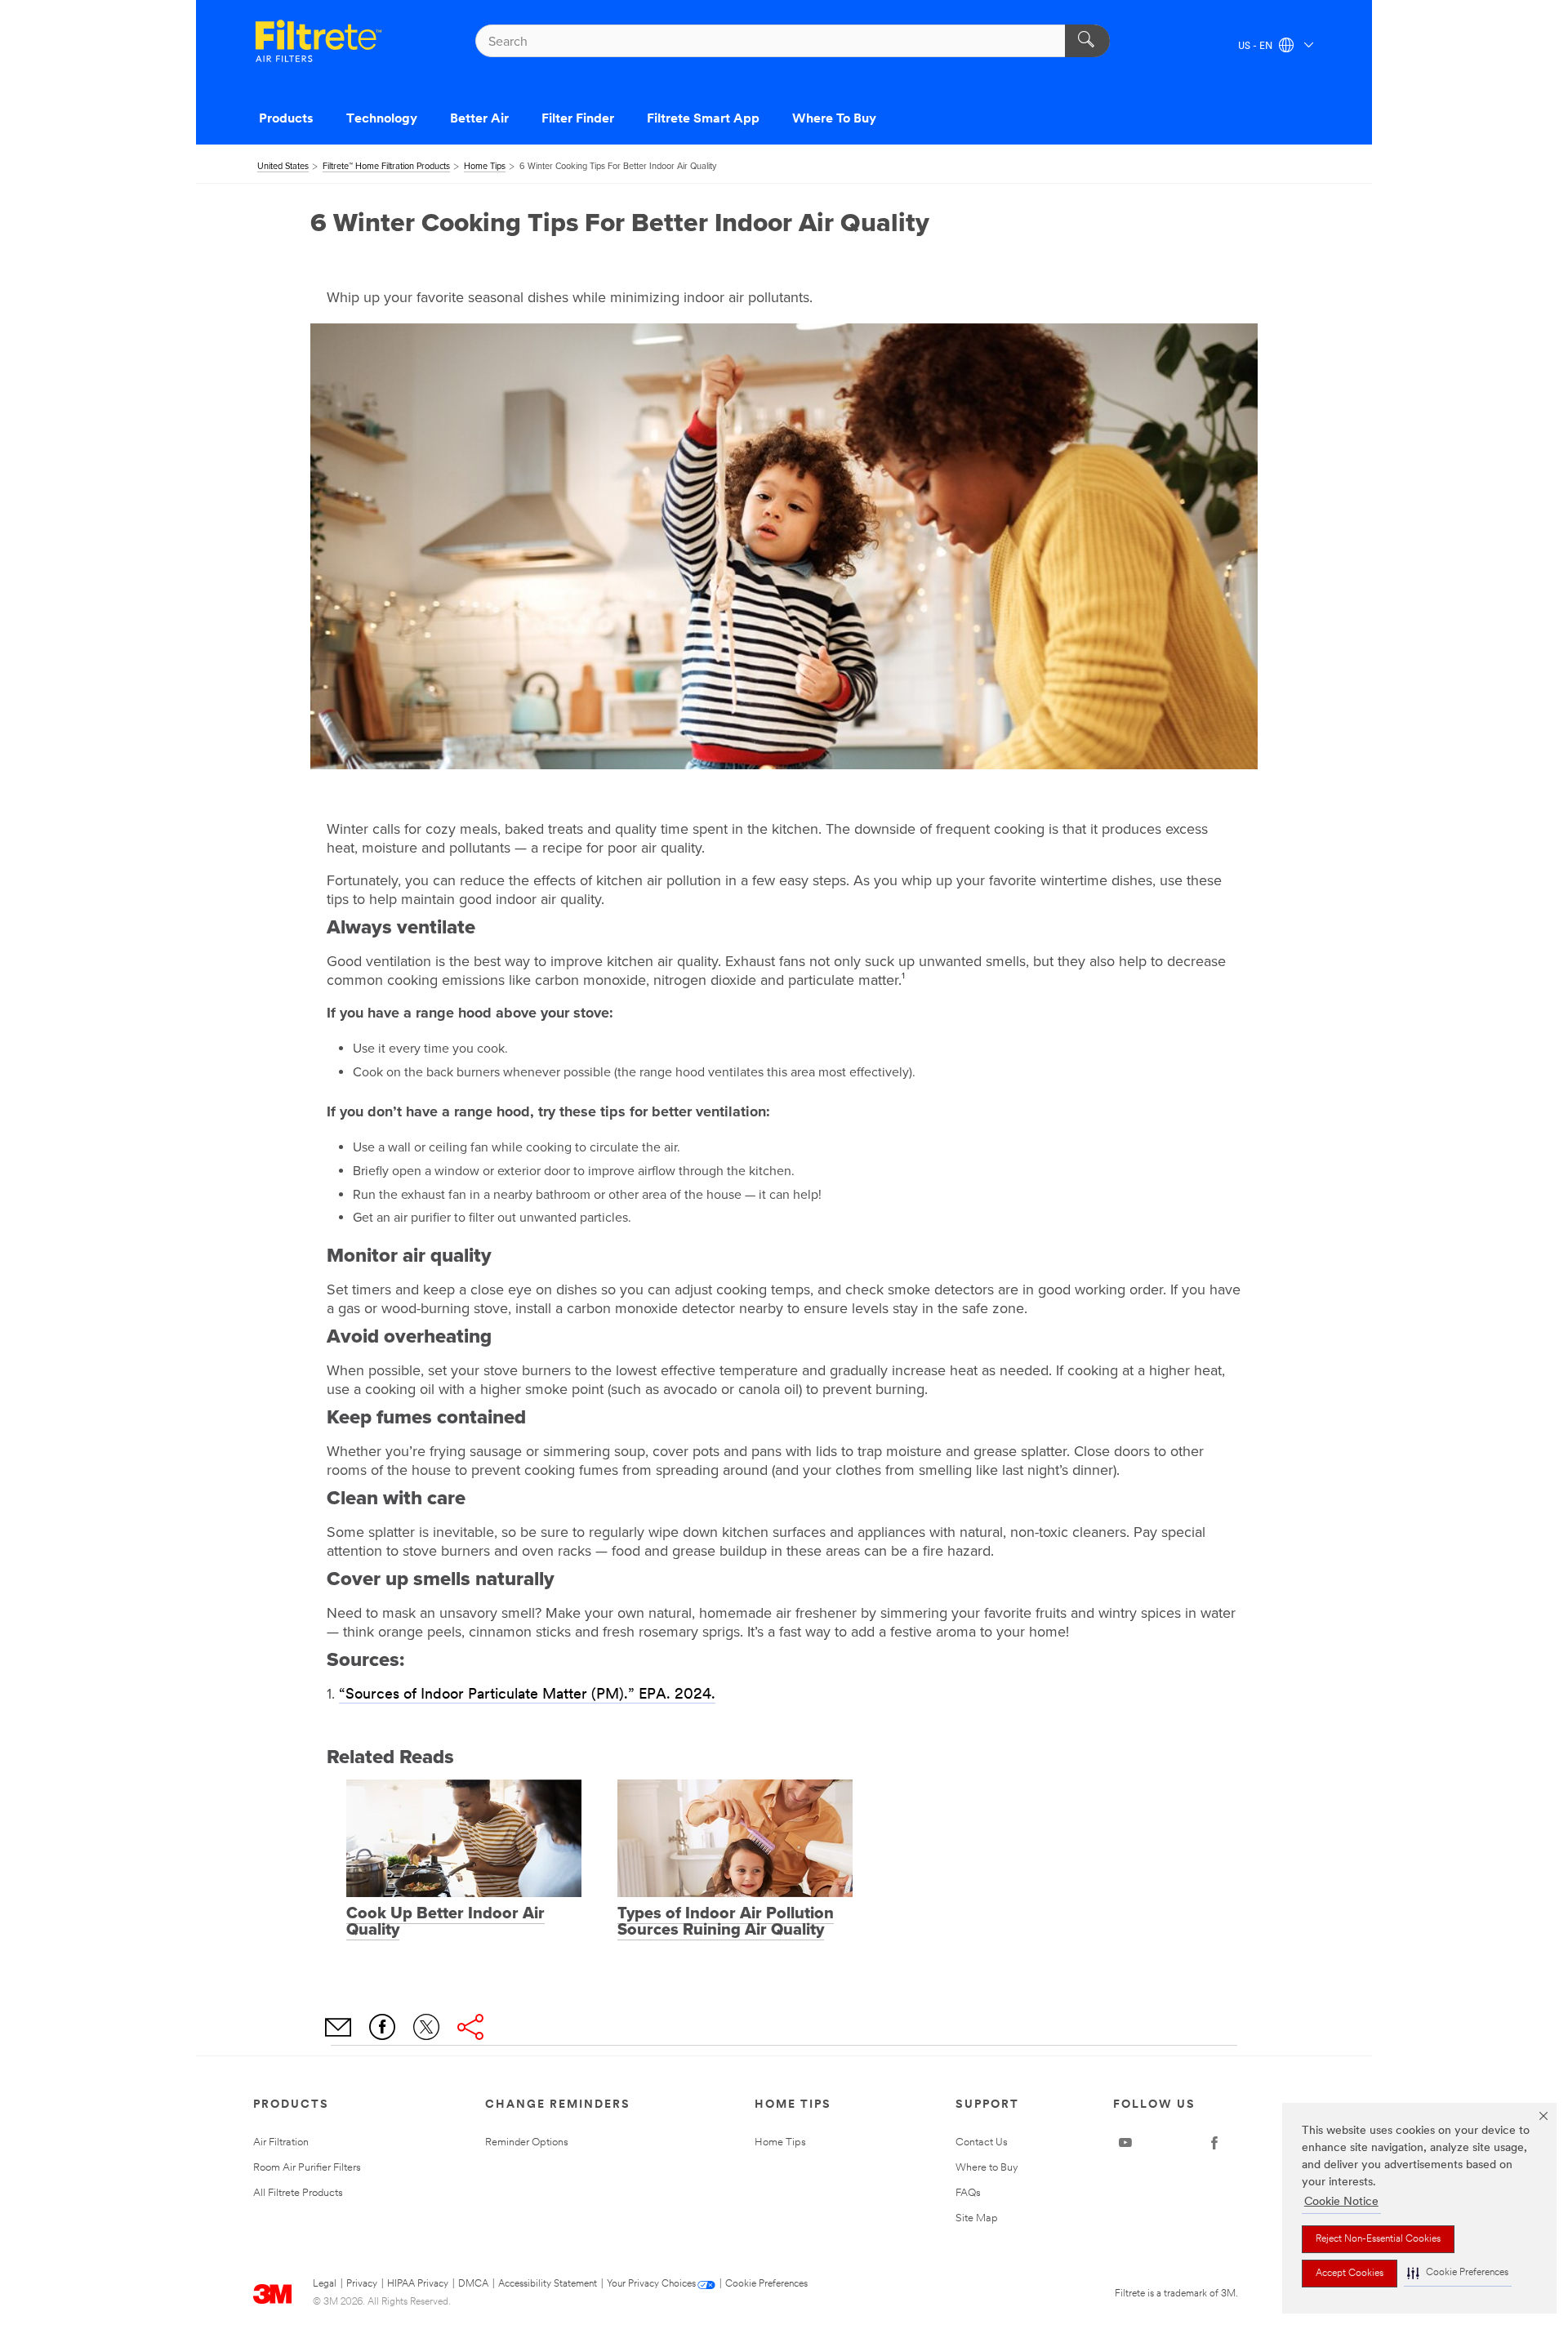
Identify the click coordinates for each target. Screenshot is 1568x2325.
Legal (325, 2284)
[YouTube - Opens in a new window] (1125, 2143)
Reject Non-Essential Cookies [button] (1378, 2239)
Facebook (382, 2027)
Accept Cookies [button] (1350, 2274)
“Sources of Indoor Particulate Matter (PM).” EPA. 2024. (527, 1695)
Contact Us (982, 2142)
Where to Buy (987, 2168)
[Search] (1087, 41)
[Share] (470, 2027)
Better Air (479, 119)
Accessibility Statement (548, 2284)
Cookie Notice (1341, 2202)
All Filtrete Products (298, 2193)
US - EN (1256, 47)
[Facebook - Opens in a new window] (1214, 2143)
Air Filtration (281, 2142)
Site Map (977, 2218)
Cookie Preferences (766, 2284)
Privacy (362, 2284)
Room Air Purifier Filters (307, 2168)
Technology (382, 119)
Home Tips (780, 2142)
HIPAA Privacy (418, 2284)
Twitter (426, 2027)
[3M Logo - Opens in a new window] (318, 41)
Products (286, 119)
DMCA (473, 2284)
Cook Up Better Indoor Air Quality (445, 1922)
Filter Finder (578, 119)
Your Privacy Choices (651, 2284)
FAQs (968, 2193)
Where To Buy (834, 119)
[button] (1458, 2273)
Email (338, 2027)
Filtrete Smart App (703, 119)
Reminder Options (527, 2142)
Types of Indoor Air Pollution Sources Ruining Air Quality (726, 1922)
